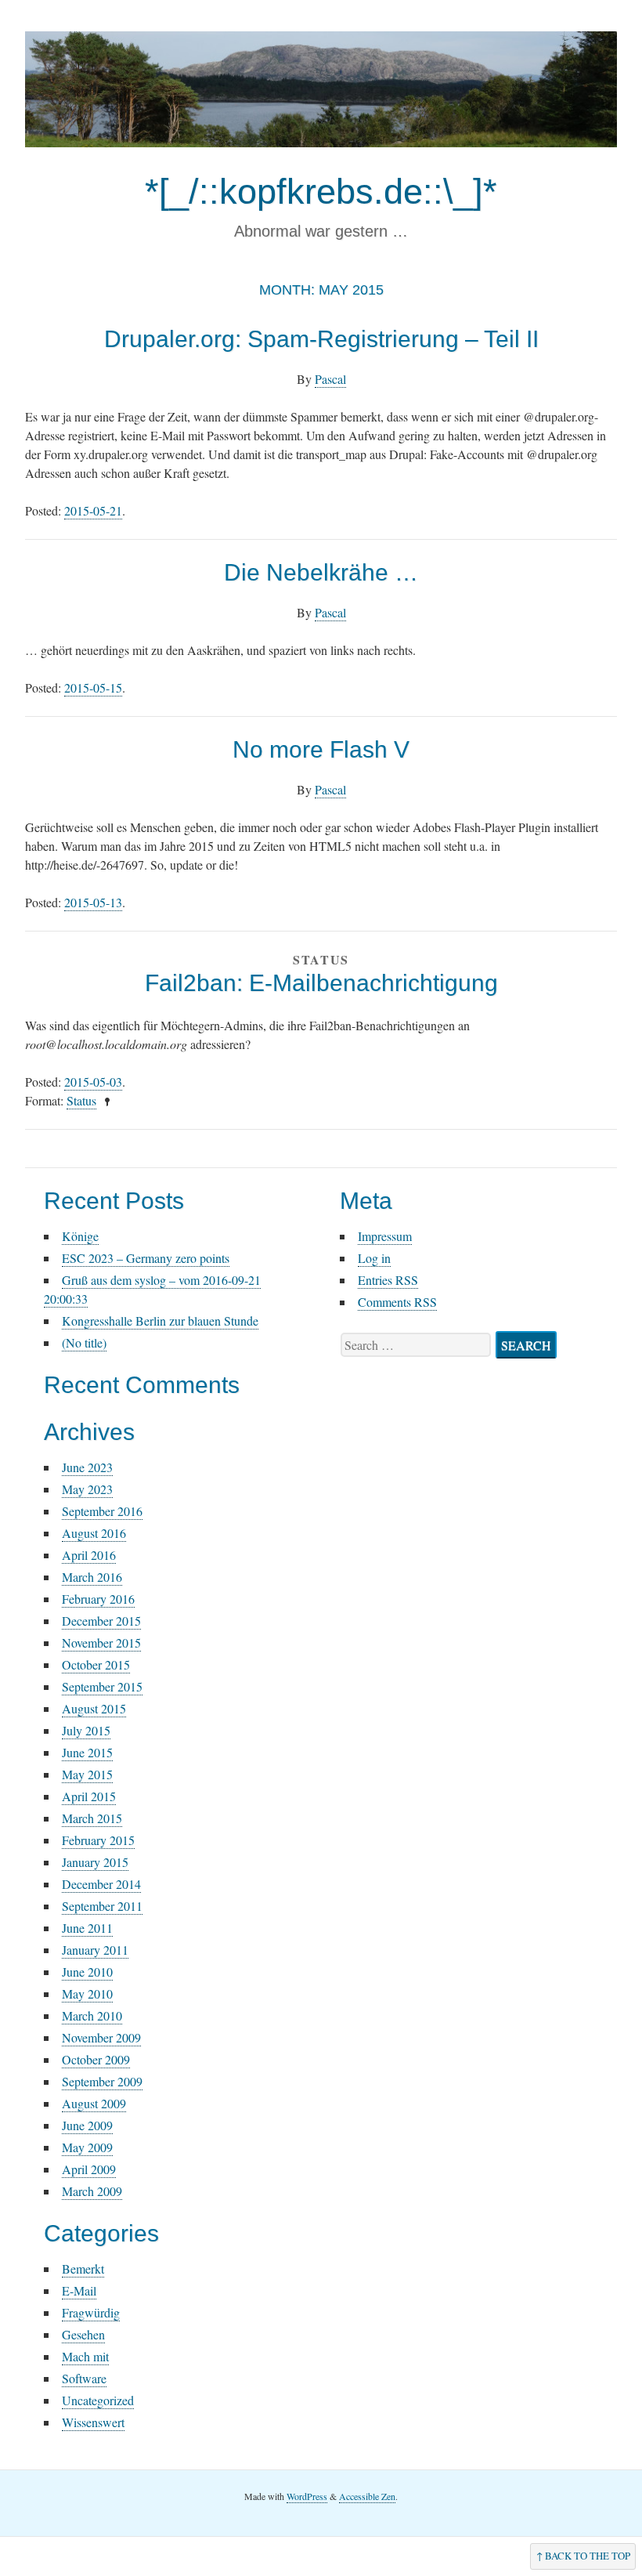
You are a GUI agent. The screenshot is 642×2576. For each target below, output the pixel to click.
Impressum (385, 1236)
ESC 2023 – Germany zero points (146, 1258)
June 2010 (87, 1972)
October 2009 (96, 2059)
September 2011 (102, 1906)
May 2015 (87, 1774)
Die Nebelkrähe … (321, 572)
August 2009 (94, 2103)
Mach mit (85, 2356)
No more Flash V (321, 749)
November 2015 (101, 1643)
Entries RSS (388, 1280)
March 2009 (92, 2191)
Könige (80, 1236)
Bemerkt (83, 2268)
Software (84, 2378)
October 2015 (96, 1664)
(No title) (84, 1342)
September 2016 (102, 1511)
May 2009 (87, 2147)
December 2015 (101, 1621)
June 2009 (87, 2125)
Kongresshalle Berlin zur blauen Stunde (160, 1321)
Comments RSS (397, 1302)
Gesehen (83, 2334)
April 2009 (89, 2169)
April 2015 (89, 1796)
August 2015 (94, 1708)
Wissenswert (93, 2422)
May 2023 (87, 1489)
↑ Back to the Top (583, 2556)
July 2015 (86, 1730)
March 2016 (92, 1577)
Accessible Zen (367, 2496)
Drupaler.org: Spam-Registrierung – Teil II (321, 339)
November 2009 (101, 2037)
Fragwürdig (91, 2312)
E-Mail (79, 2290)
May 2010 (87, 1994)
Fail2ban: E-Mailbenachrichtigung (321, 983)
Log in (374, 1258)
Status (81, 1100)
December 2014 (101, 1884)
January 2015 (95, 1862)
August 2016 (94, 1533)
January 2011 (95, 1950)
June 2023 (87, 1467)
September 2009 (102, 2081)
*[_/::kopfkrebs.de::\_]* (321, 192)
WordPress (307, 2496)
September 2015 (102, 1686)
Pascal (330, 379)
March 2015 (92, 1818)
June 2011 (87, 1928)
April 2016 (89, 1555)
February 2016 (98, 1599)
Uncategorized (98, 2400)
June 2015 (87, 1752)
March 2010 (92, 2015)
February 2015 (98, 1840)
